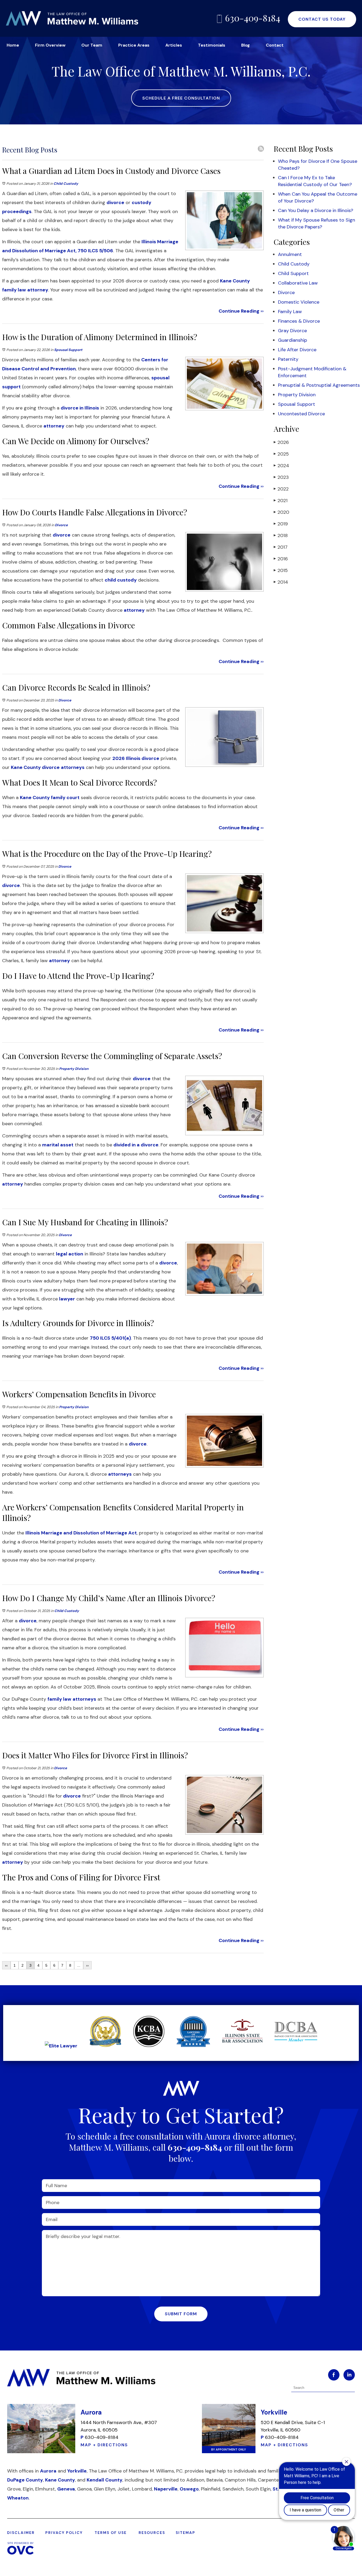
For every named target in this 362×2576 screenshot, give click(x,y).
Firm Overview (50, 45)
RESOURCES (152, 2533)
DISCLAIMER (21, 2533)
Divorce (61, 525)
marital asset (58, 1145)
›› (87, 1965)
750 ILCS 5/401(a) (110, 1338)
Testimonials (212, 45)
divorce (115, 202)
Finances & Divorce (299, 321)
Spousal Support (68, 350)
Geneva (66, 2489)
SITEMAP (186, 2533)
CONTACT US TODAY (322, 19)
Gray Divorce (292, 331)
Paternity (288, 359)
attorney (38, 290)
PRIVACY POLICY (64, 2533)
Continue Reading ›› (241, 311)
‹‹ (6, 1965)
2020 (281, 512)
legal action (70, 1254)
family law (59, 1699)
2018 (281, 535)
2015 (281, 570)
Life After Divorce (297, 350)
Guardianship (293, 340)
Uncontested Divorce (301, 414)
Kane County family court (50, 798)
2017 (281, 547)
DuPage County (25, 2480)
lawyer (67, 1299)
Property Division (74, 1069)
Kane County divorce (35, 767)
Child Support (293, 273)
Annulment (290, 254)
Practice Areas (134, 45)
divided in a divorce (136, 1145)
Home (13, 45)
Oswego (189, 2489)
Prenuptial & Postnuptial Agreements (319, 385)
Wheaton (18, 2498)
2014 (281, 582)
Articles (174, 45)
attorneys (73, 767)
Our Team (92, 45)
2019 (281, 524)
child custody (121, 580)
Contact (275, 45)
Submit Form (181, 2314)
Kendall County (105, 2480)
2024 (281, 466)
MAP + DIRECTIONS (104, 2445)
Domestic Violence (299, 302)
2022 (281, 489)
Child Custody (66, 184)
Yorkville (77, 2471)
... (79, 1965)
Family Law (290, 312)
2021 (281, 501)
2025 (281, 454)
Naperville (166, 2489)
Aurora (48, 2471)
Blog (246, 45)
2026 (281, 442)
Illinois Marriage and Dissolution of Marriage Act (81, 1533)
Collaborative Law (298, 283)
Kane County (60, 2480)
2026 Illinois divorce (136, 758)
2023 (281, 477)
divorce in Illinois (80, 408)
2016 (281, 559)
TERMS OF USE (111, 2533)
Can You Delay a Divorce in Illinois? (316, 210)
